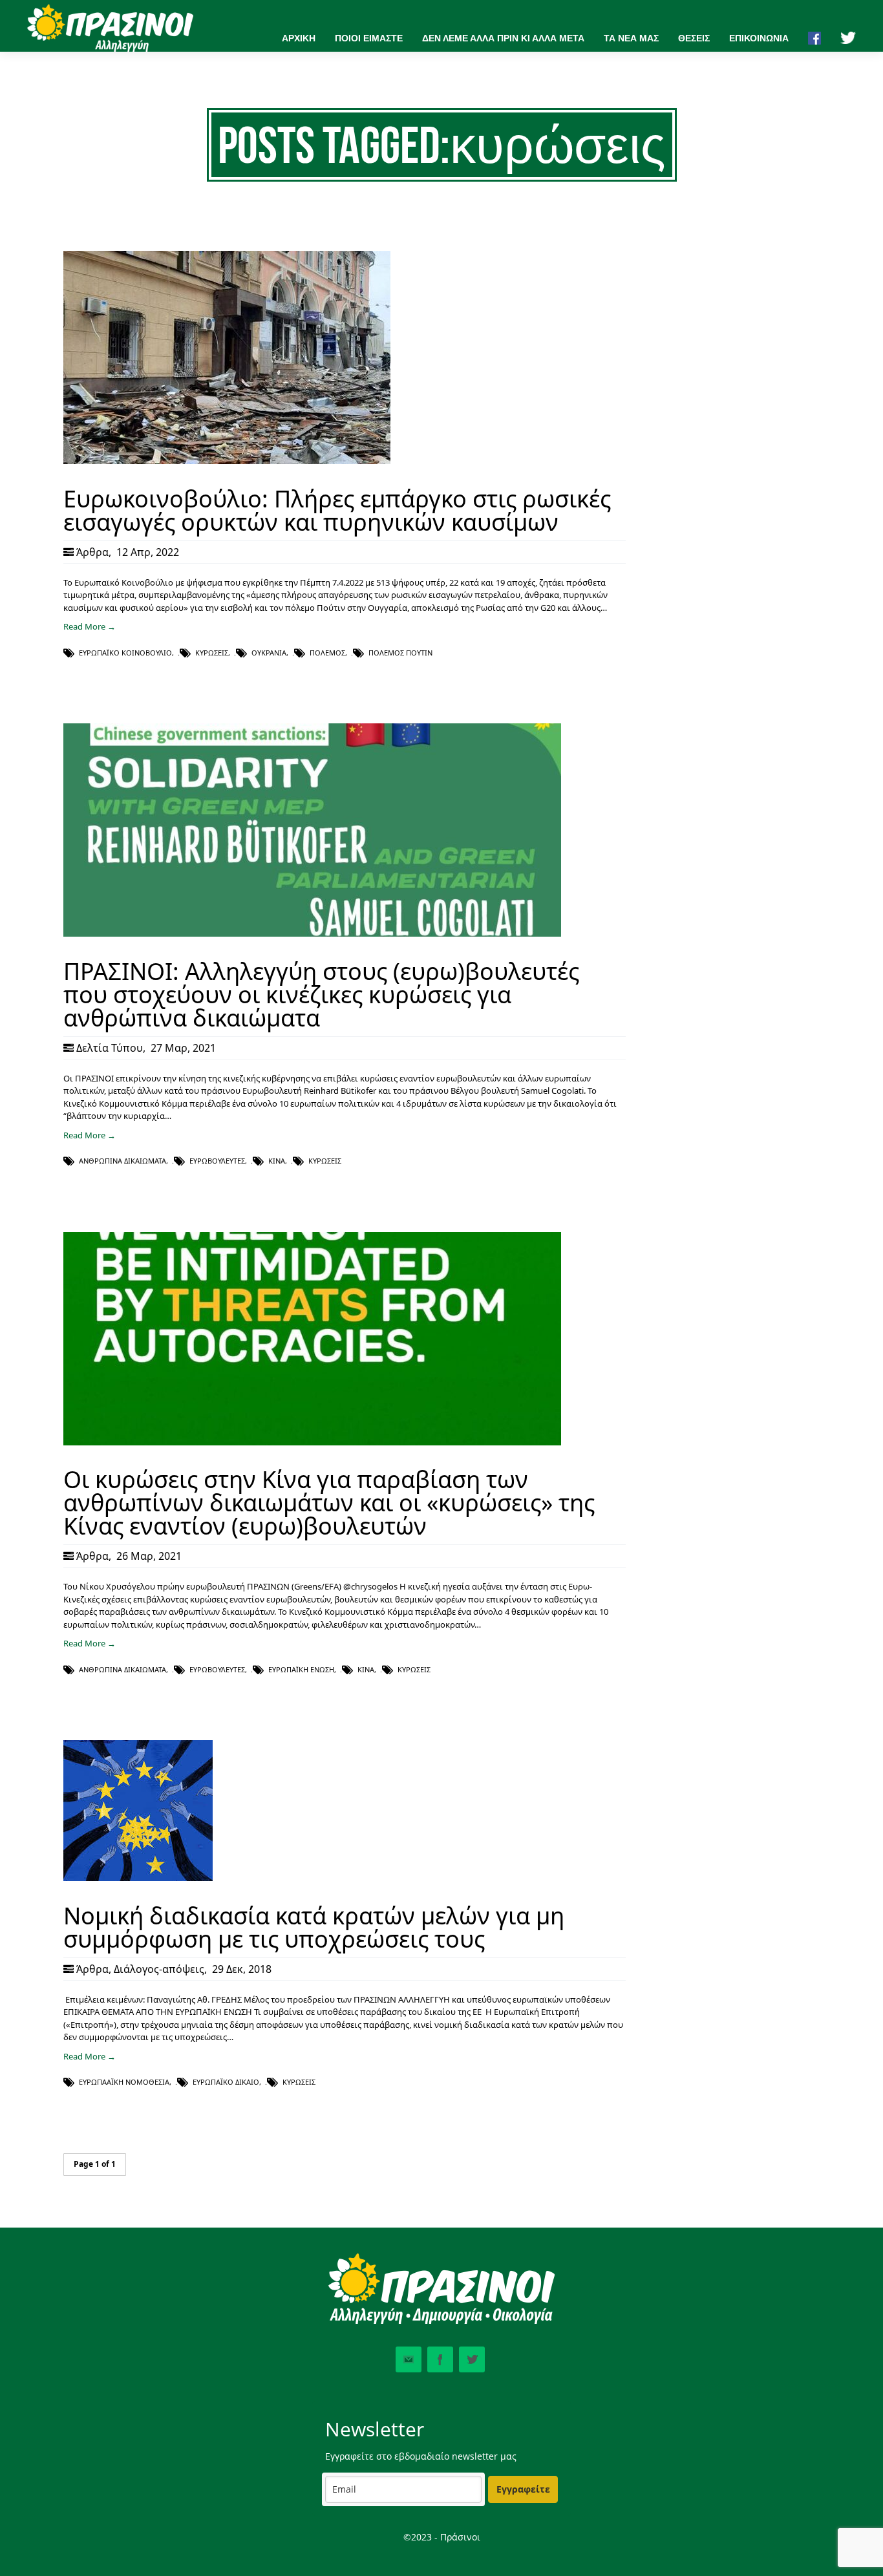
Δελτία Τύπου (110, 1048)
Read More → (90, 626)
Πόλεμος (327, 653)
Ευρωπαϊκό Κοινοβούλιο (125, 653)
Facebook (440, 2359)
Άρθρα (92, 552)
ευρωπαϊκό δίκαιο (226, 2082)
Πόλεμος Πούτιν (400, 653)
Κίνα (277, 1161)
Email (409, 2359)
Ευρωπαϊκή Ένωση (301, 1669)
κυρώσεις (212, 653)
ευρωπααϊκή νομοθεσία (124, 2082)
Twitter (472, 2359)
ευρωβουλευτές (217, 1161)
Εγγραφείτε (523, 2489)
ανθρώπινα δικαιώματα (122, 1161)
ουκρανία (269, 653)
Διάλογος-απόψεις (159, 1969)
